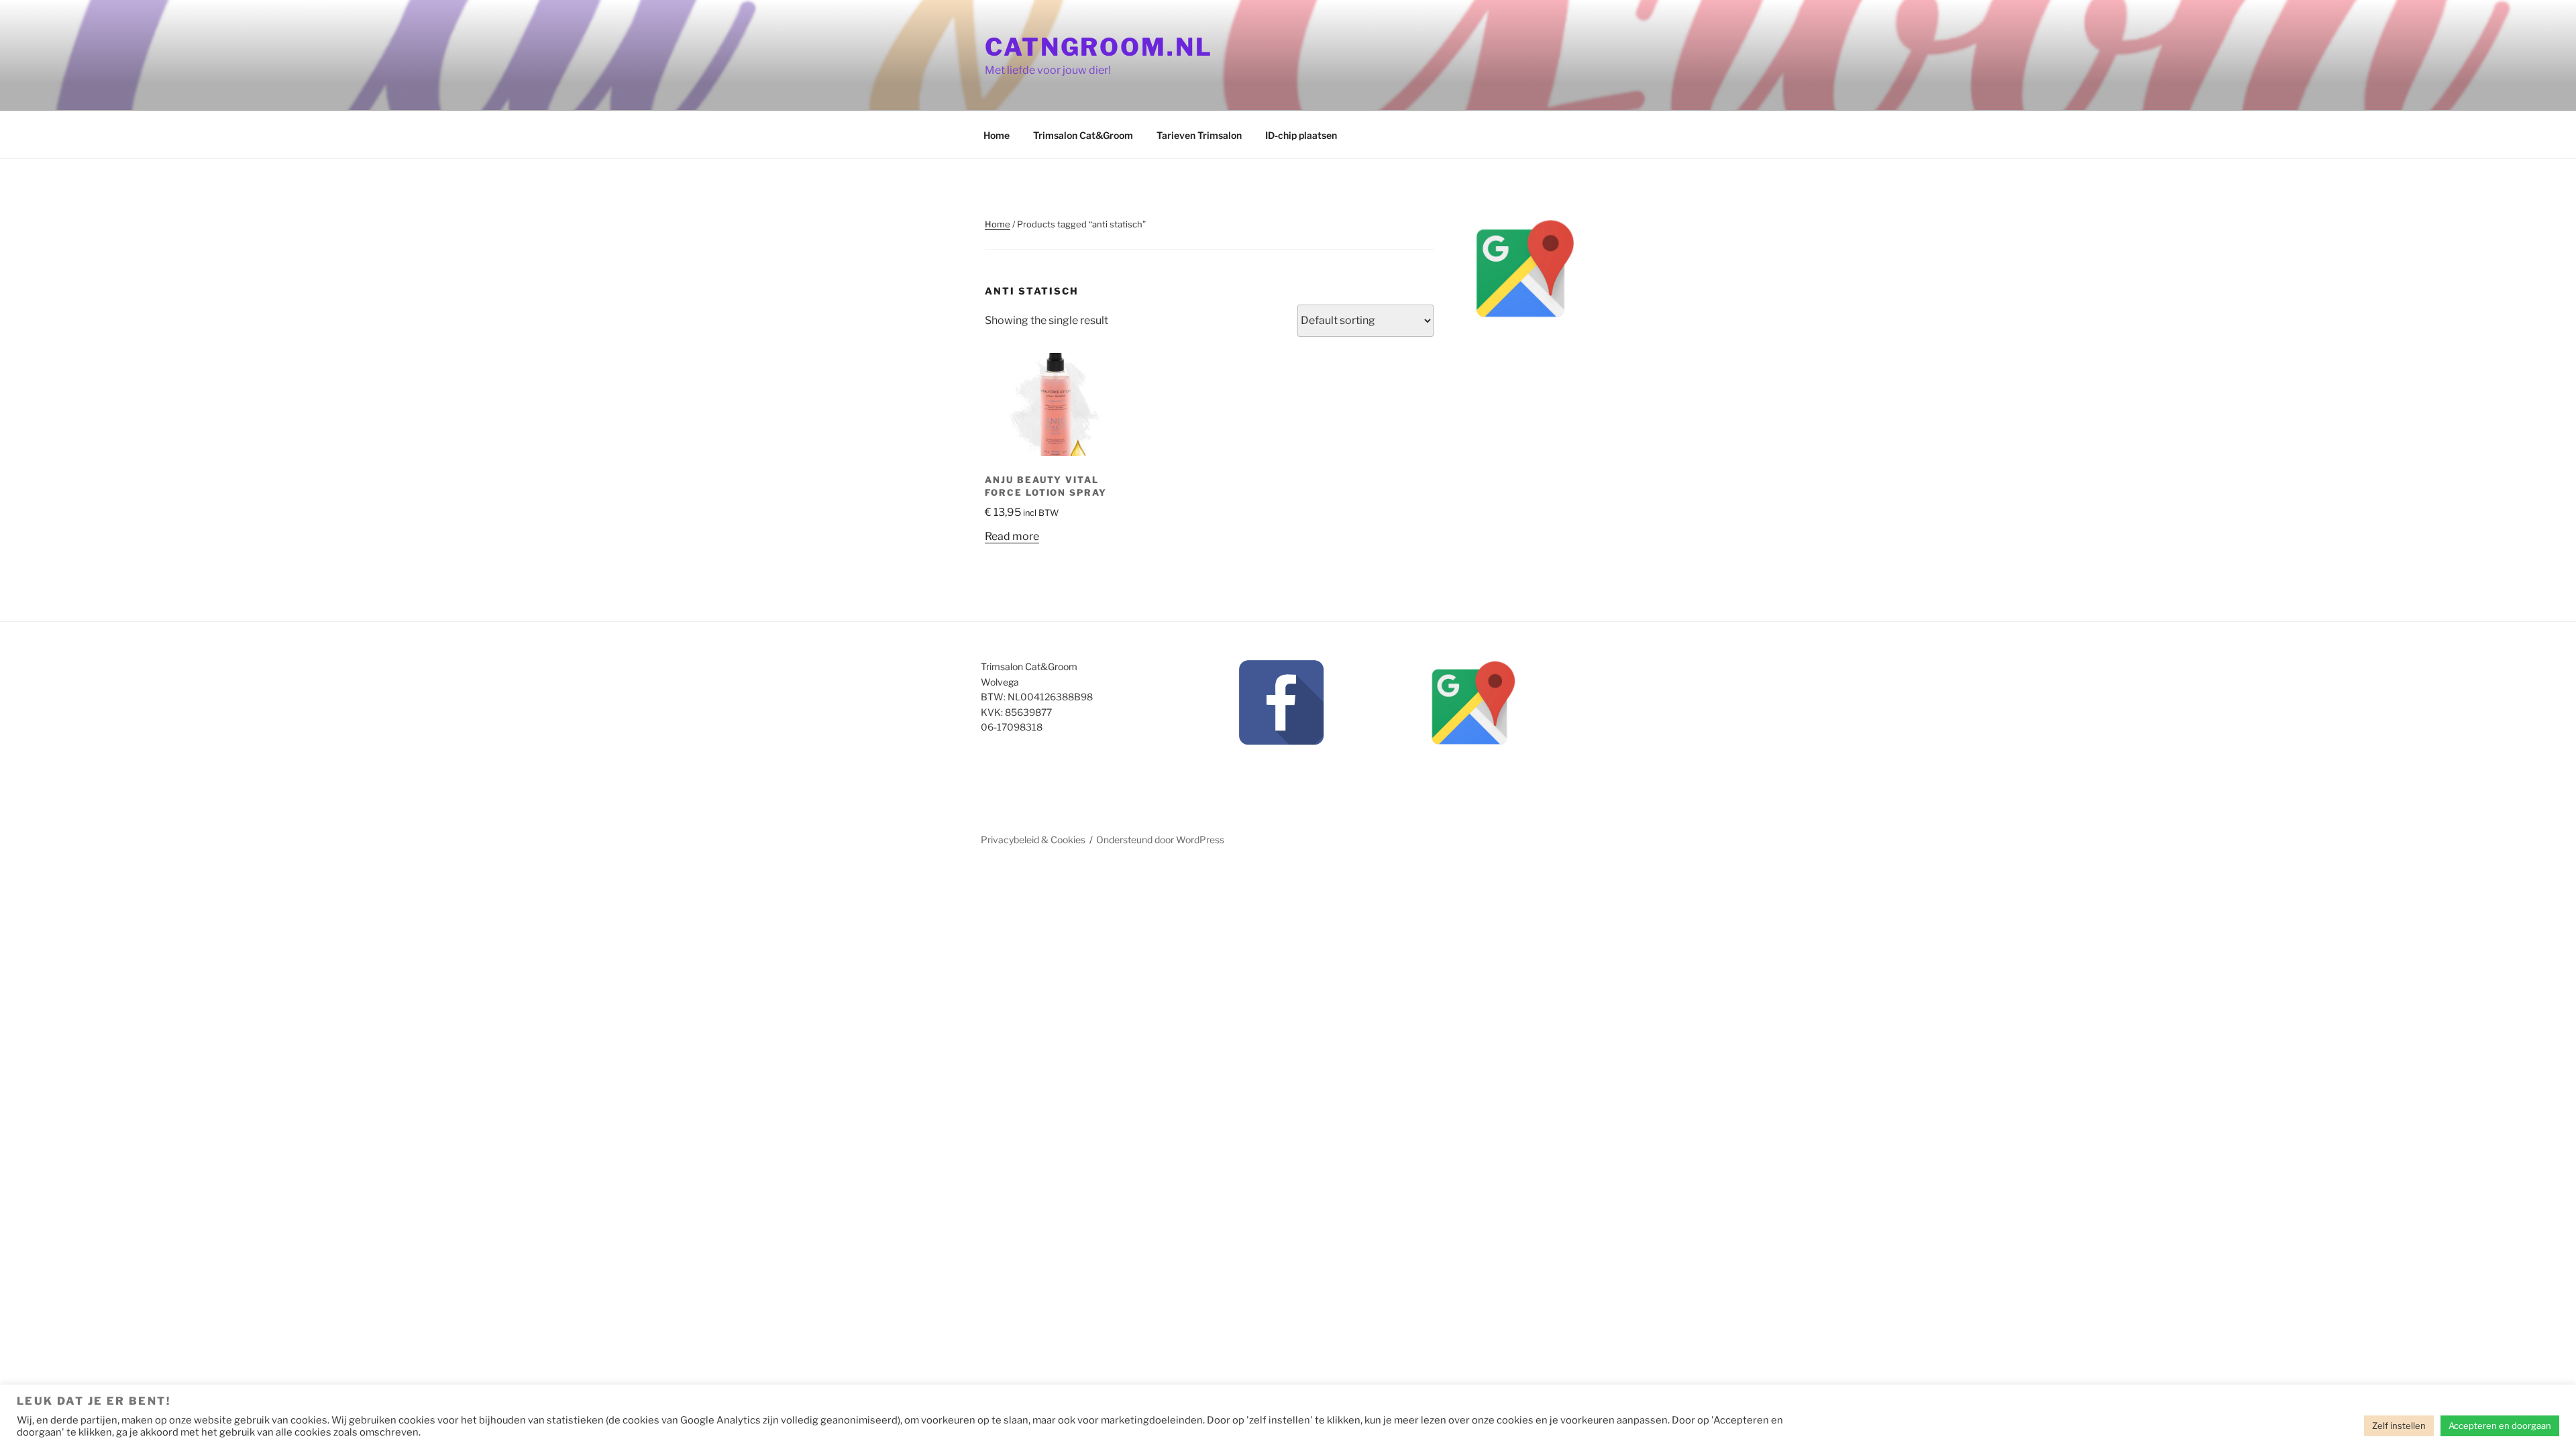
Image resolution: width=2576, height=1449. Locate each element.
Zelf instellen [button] (2399, 1426)
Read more (1012, 536)
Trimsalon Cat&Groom (1083, 135)
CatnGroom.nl (1099, 47)
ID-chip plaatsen (1301, 135)
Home (997, 135)
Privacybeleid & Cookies (1033, 840)
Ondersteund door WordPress (1160, 840)
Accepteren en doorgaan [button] (2500, 1426)
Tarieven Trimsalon (1199, 135)
